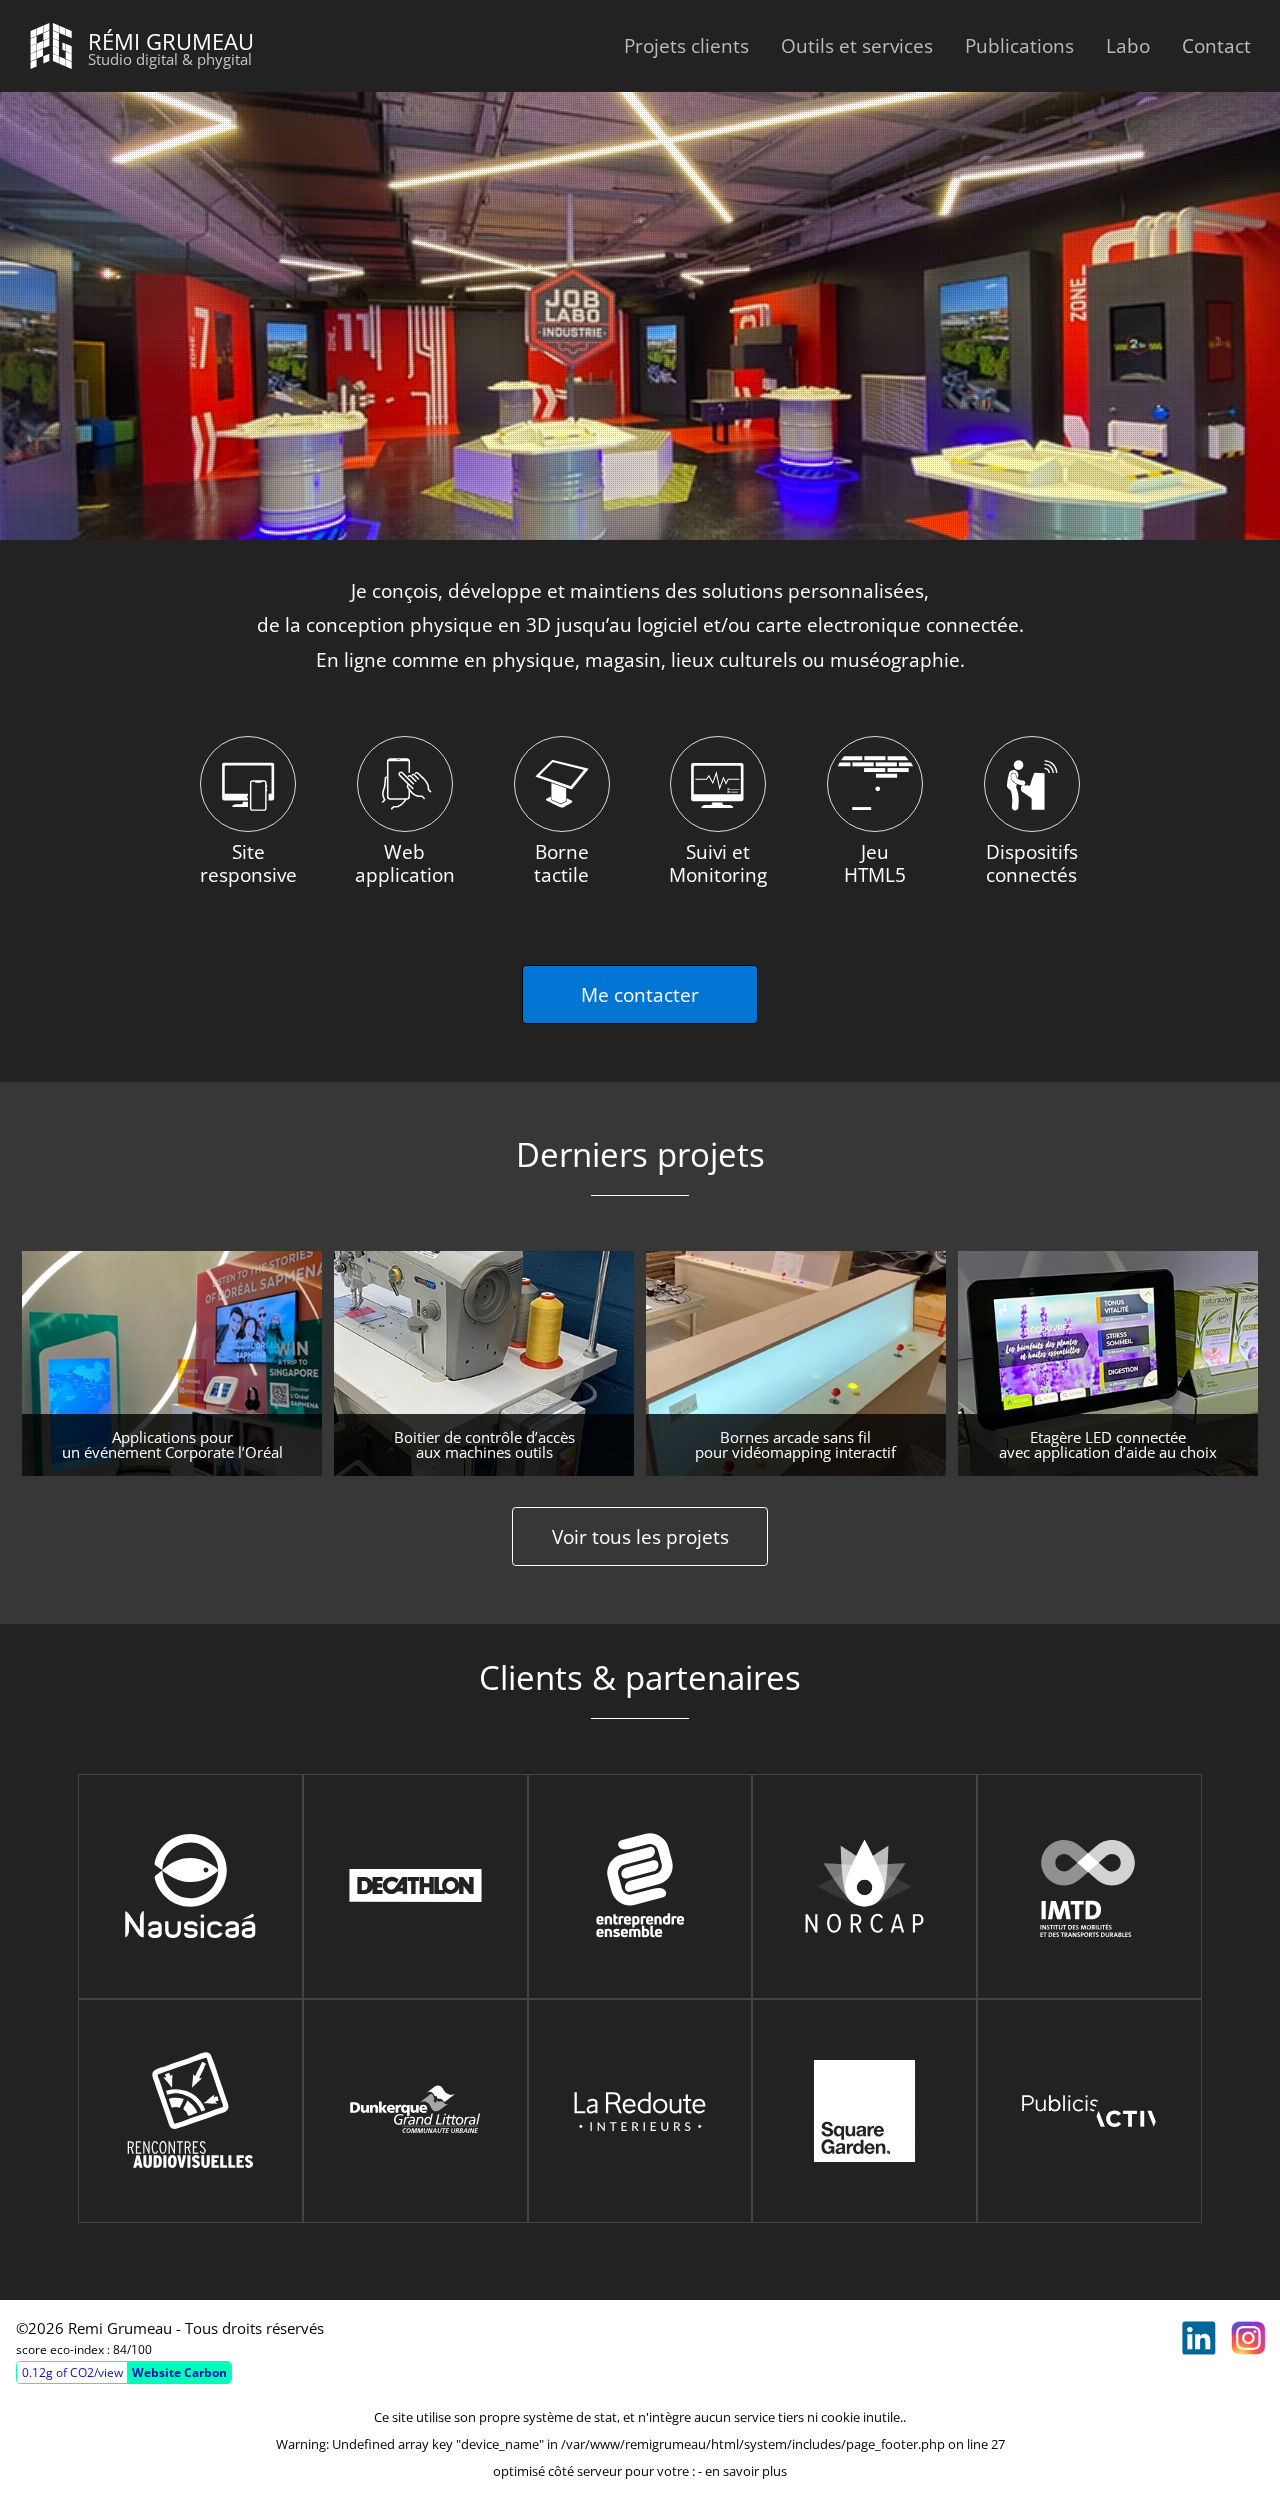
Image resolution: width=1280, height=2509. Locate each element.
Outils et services (857, 45)
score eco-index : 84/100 (84, 2349)
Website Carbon (179, 2372)
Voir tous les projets (640, 1536)
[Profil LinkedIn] (1199, 2338)
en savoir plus (746, 2471)
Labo (1128, 45)
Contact (1216, 45)
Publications (1019, 45)
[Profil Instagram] (1248, 2338)
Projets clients (686, 45)
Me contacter (640, 994)
